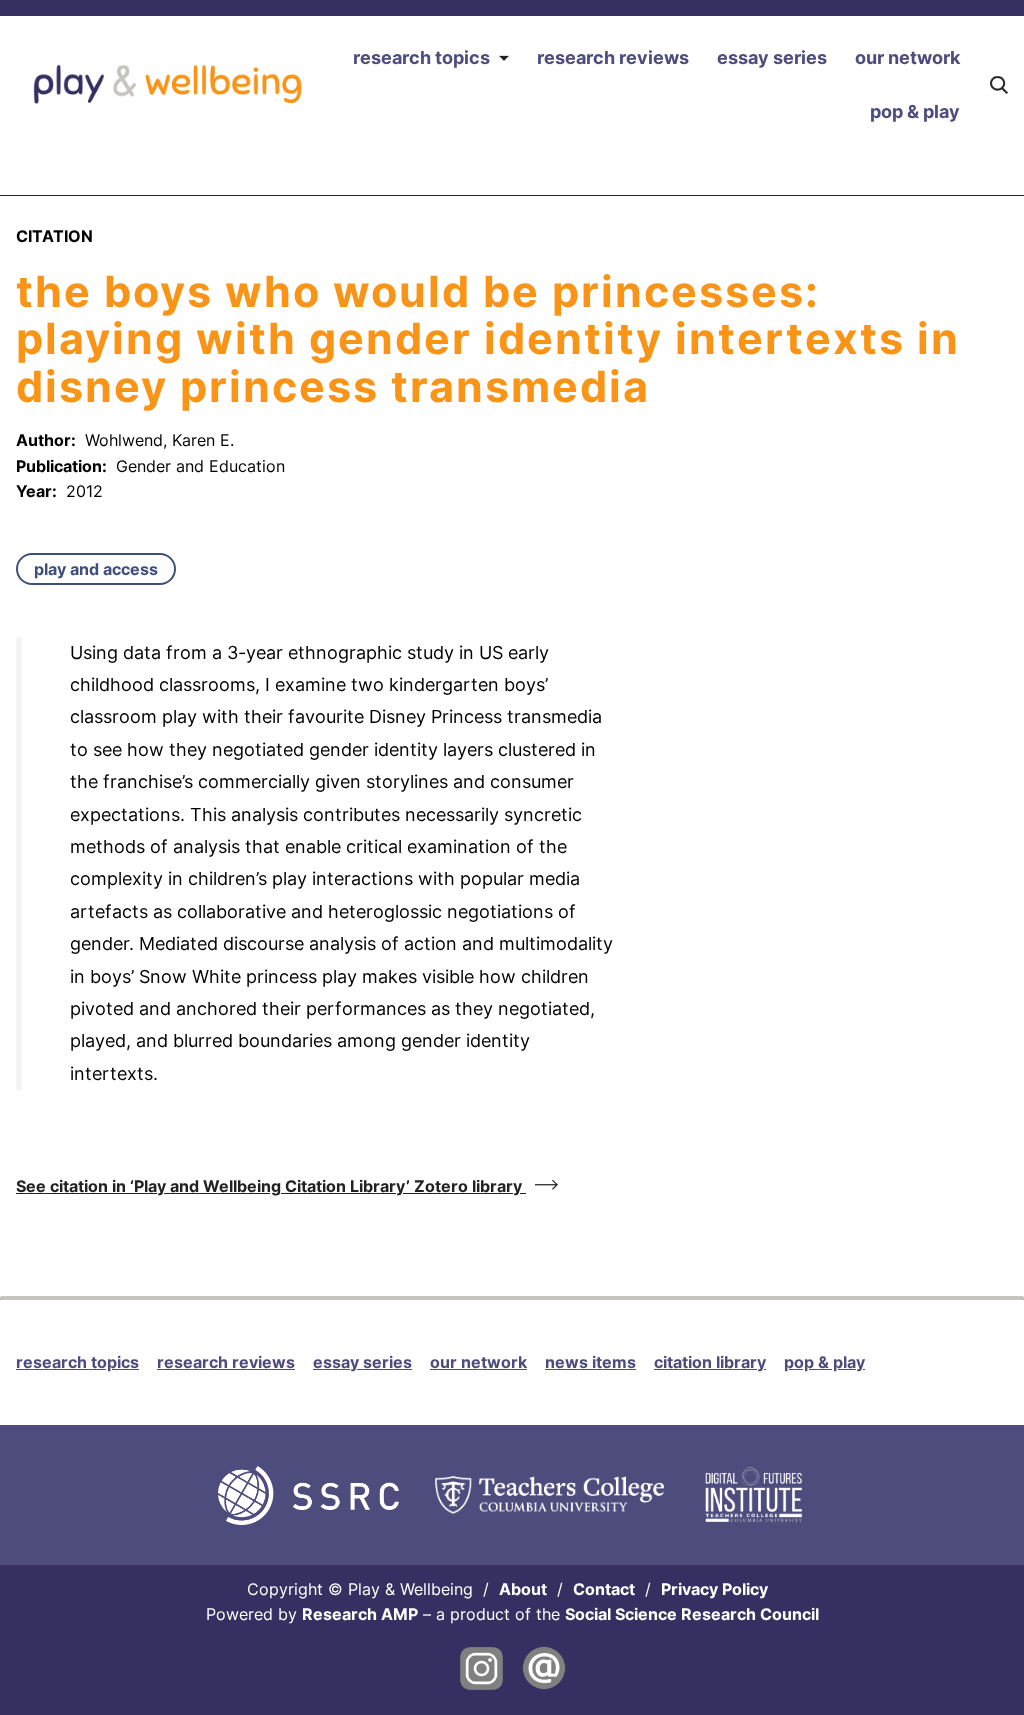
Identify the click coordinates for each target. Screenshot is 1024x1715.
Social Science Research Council (692, 1614)
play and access (96, 569)
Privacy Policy (714, 1589)
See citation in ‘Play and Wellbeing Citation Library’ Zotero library (271, 1186)
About (523, 1589)
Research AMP (360, 1614)
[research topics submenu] (503, 58)
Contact (604, 1589)
